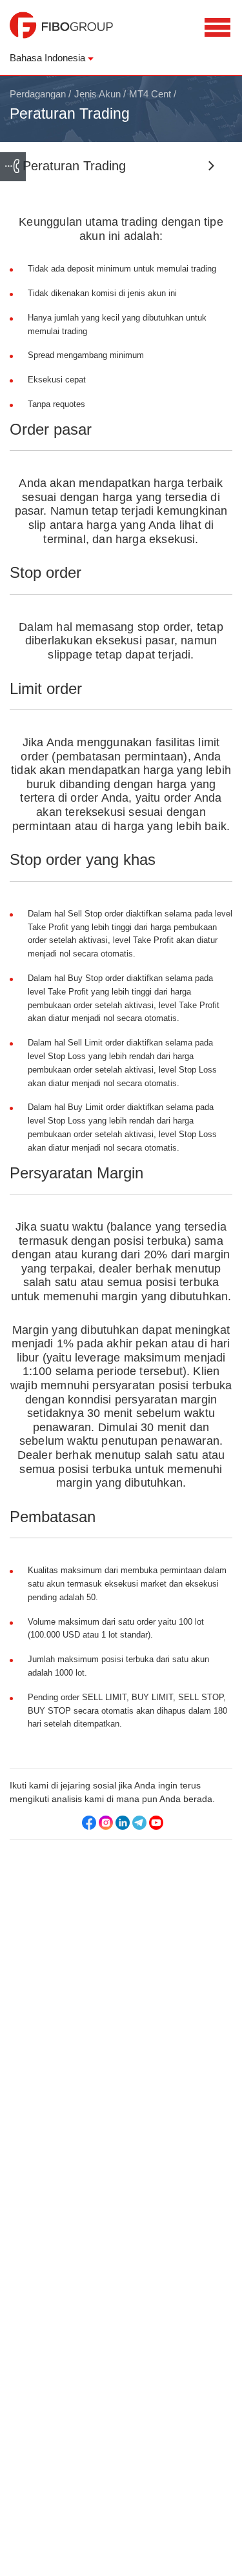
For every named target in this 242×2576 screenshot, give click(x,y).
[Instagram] (106, 1823)
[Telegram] (139, 1823)
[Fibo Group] (61, 32)
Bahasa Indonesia (47, 58)
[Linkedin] (123, 1823)
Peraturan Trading (74, 166)
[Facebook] (89, 1823)
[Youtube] (156, 1823)
